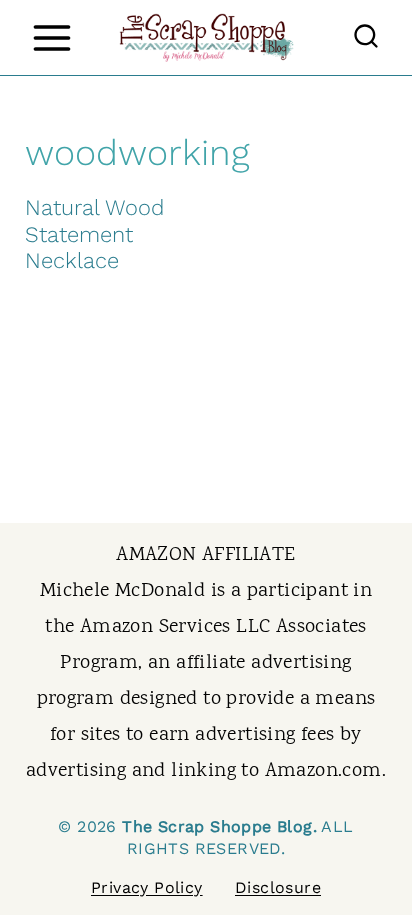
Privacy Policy (147, 887)
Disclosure (278, 887)
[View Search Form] (366, 38)
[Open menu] (51, 37)
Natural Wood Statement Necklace (94, 234)
